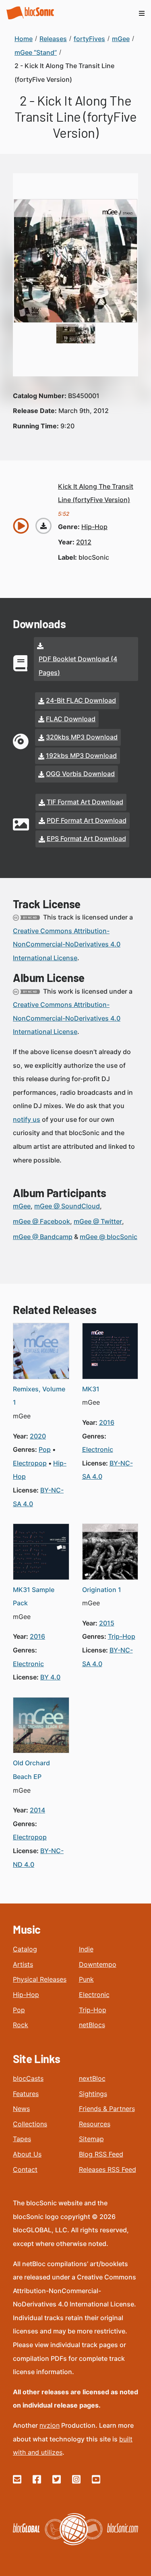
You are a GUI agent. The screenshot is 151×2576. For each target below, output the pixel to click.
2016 (107, 1422)
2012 (84, 542)
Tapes (22, 2139)
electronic (98, 1449)
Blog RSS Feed (101, 2154)
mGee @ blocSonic (109, 1237)
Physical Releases (40, 1979)
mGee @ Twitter (98, 1221)
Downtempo (98, 1964)
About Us (27, 2154)
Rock (21, 2025)
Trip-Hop (93, 2010)
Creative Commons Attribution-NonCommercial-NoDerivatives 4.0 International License (67, 944)
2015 (107, 1623)
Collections (30, 2124)
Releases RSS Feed (108, 2169)
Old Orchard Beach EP (31, 1770)
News (21, 2109)
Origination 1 (102, 1590)
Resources (95, 2124)
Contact (25, 2169)
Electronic (94, 1995)
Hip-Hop (26, 1995)
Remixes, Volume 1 (39, 1396)
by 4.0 (50, 1677)
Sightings (93, 2094)
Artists (23, 1964)
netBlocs (92, 2025)
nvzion (50, 2425)
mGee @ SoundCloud (67, 1206)
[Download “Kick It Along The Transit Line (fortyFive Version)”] (43, 526)
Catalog (25, 1949)
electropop (30, 1463)
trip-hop (122, 1636)
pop (45, 1449)
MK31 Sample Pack (34, 1596)
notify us (27, 1119)
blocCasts (28, 2078)
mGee (22, 1206)
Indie (86, 1949)
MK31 (91, 1389)
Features (26, 2094)
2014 (37, 1810)
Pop (19, 2010)
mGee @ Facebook (41, 1221)
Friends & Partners (107, 2109)
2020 (38, 1436)
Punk (86, 1979)
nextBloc (92, 2078)
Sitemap (91, 2139)
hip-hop (94, 527)
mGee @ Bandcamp (43, 1237)
